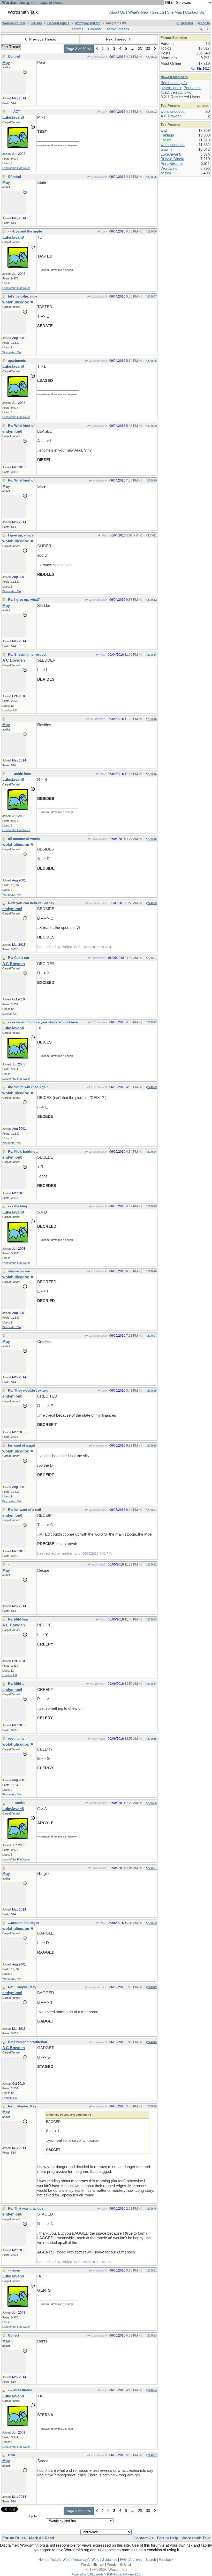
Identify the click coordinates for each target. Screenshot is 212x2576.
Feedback (166, 2560)
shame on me (19, 1271)
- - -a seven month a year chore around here (43, 1022)
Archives (136, 2560)
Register (187, 23)
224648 (152, 2209)
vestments (16, 1739)
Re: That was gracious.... (28, 2208)
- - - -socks (16, 1803)
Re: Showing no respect (27, 655)
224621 (152, 958)
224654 (152, 2390)
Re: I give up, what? (24, 600)
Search (158, 12)
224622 (152, 1022)
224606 (152, 231)
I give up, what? (21, 535)
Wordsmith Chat (119, 2565)
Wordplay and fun (88, 23)
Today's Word (60, 2560)
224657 (152, 2455)
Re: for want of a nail (25, 1510)
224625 (152, 1206)
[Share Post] (141, 57)
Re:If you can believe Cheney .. (33, 903)
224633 (152, 1619)
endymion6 (100, 480)
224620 (152, 903)
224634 (152, 1684)
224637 (152, 1868)
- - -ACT (14, 112)
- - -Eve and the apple (25, 231)
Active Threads (118, 29)
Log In (205, 23)
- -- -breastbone (20, 2390)
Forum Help (168, 2538)
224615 (152, 719)
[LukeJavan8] (18, 147)
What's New (138, 12)
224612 (152, 600)
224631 (152, 1510)
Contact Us (195, 12)
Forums (36, 23)
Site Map (175, 12)
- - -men (14, 2270)
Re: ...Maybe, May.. (23, 1987)
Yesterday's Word (86, 2560)
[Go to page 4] (155, 49)
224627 (152, 1336)
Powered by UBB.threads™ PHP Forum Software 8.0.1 (106, 2574)
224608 (152, 361)
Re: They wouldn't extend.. (29, 1390)
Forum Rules (14, 2538)
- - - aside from (20, 774)
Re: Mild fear (18, 1619)
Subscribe (110, 2560)
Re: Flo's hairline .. (23, 1151)
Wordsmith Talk (14, 23)
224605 (152, 177)
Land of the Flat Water (16, 168)
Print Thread (10, 47)
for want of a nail (21, 1445)
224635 (152, 1739)
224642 (152, 1987)
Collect (14, 2335)
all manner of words (24, 839)
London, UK (10, 710)
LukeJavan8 (99, 57)
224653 (152, 2336)
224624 (152, 1152)
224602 (152, 57)
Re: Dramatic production (28, 2042)
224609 (152, 426)
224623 (152, 1087)
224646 (152, 2106)
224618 (152, 839)
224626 (152, 1271)
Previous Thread (42, 39)
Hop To (32, 2516)
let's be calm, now (22, 296)
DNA (12, 2455)
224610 (152, 480)
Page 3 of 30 (77, 49)
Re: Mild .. (16, 1684)
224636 (152, 1803)
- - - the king (18, 1206)
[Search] (201, 29)
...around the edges (24, 1923)
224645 (152, 2042)
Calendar (95, 29)
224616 (152, 774)
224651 (152, 2270)
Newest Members (174, 77)
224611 (152, 535)
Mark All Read (41, 2538)
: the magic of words (33, 3)
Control (14, 57)
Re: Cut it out (18, 958)
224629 (152, 1391)
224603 (152, 112)
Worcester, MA (12, 352)
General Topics (58, 23)
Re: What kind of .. (23, 426)
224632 (152, 1564)
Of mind (14, 177)
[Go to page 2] (97, 49)
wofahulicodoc (97, 361)
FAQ (123, 2560)
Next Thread (117, 39)
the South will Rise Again (28, 1087)
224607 (152, 296)
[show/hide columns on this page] (208, 29)
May (104, 112)
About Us (117, 12)
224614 (152, 655)
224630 (152, 1446)
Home (43, 2560)
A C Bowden (97, 719)
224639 (152, 1923)
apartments (17, 361)
